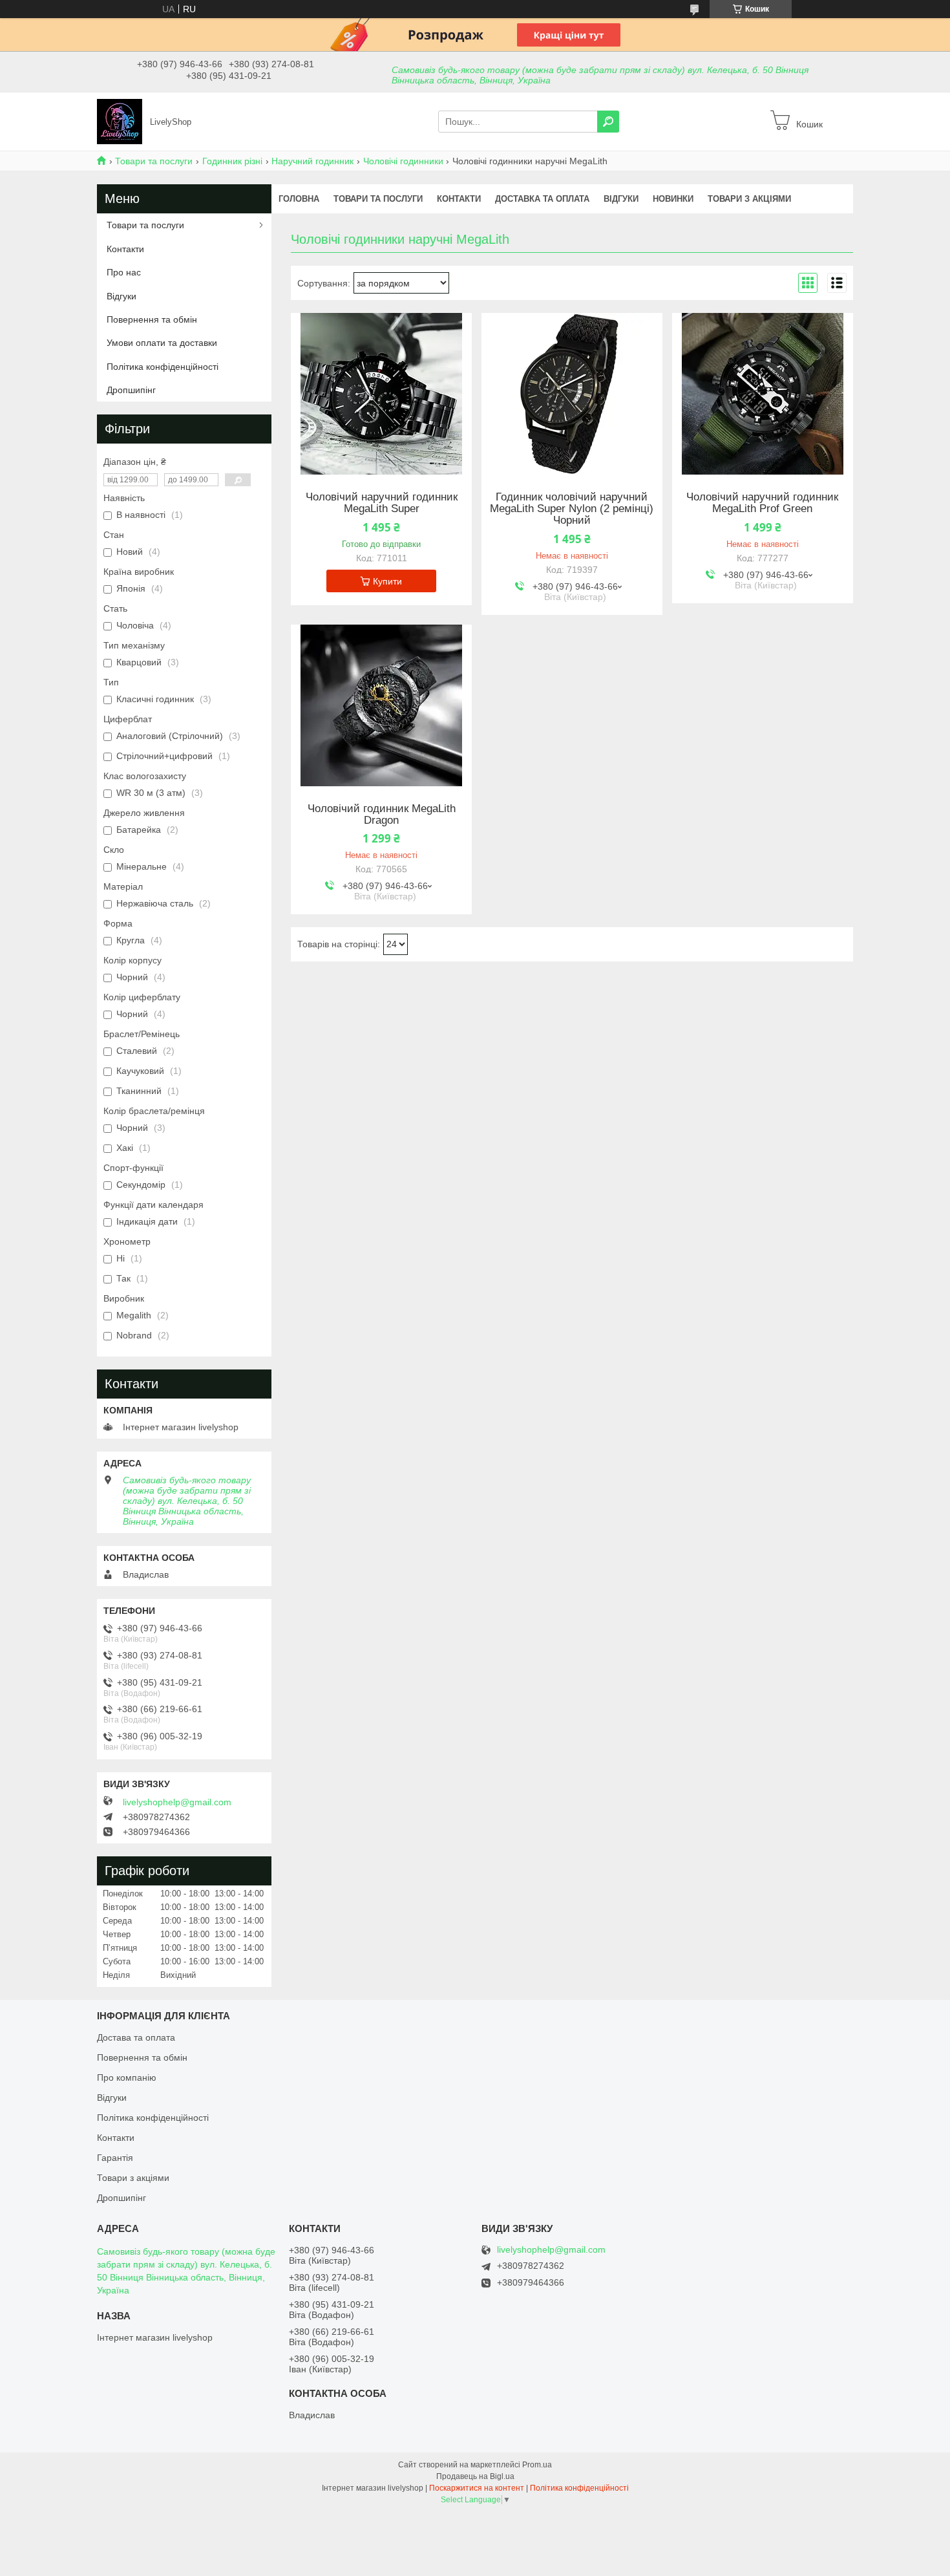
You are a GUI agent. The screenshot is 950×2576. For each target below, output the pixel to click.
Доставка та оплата (542, 199)
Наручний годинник (312, 161)
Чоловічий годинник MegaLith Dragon (382, 815)
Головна (299, 199)
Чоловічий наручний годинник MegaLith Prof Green (762, 503)
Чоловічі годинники (403, 161)
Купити (387, 581)
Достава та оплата (136, 2037)
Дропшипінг (131, 390)
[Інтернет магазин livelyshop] (120, 121)
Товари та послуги (154, 161)
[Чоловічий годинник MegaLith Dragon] (381, 705)
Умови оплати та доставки (162, 343)
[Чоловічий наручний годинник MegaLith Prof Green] (763, 394)
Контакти (459, 199)
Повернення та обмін (152, 319)
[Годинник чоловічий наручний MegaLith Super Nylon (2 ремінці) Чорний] (572, 394)
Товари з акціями (749, 199)
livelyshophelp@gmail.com (177, 1802)
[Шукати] (608, 122)
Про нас (124, 272)
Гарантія (115, 2158)
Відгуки (621, 199)
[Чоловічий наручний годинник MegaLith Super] (381, 394)
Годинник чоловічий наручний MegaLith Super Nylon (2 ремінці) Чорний (572, 509)
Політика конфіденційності (163, 367)
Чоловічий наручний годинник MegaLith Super (382, 503)
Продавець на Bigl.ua (475, 2476)
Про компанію (127, 2077)
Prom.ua (537, 2465)
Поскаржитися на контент (477, 2488)
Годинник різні (232, 161)
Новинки (673, 199)
